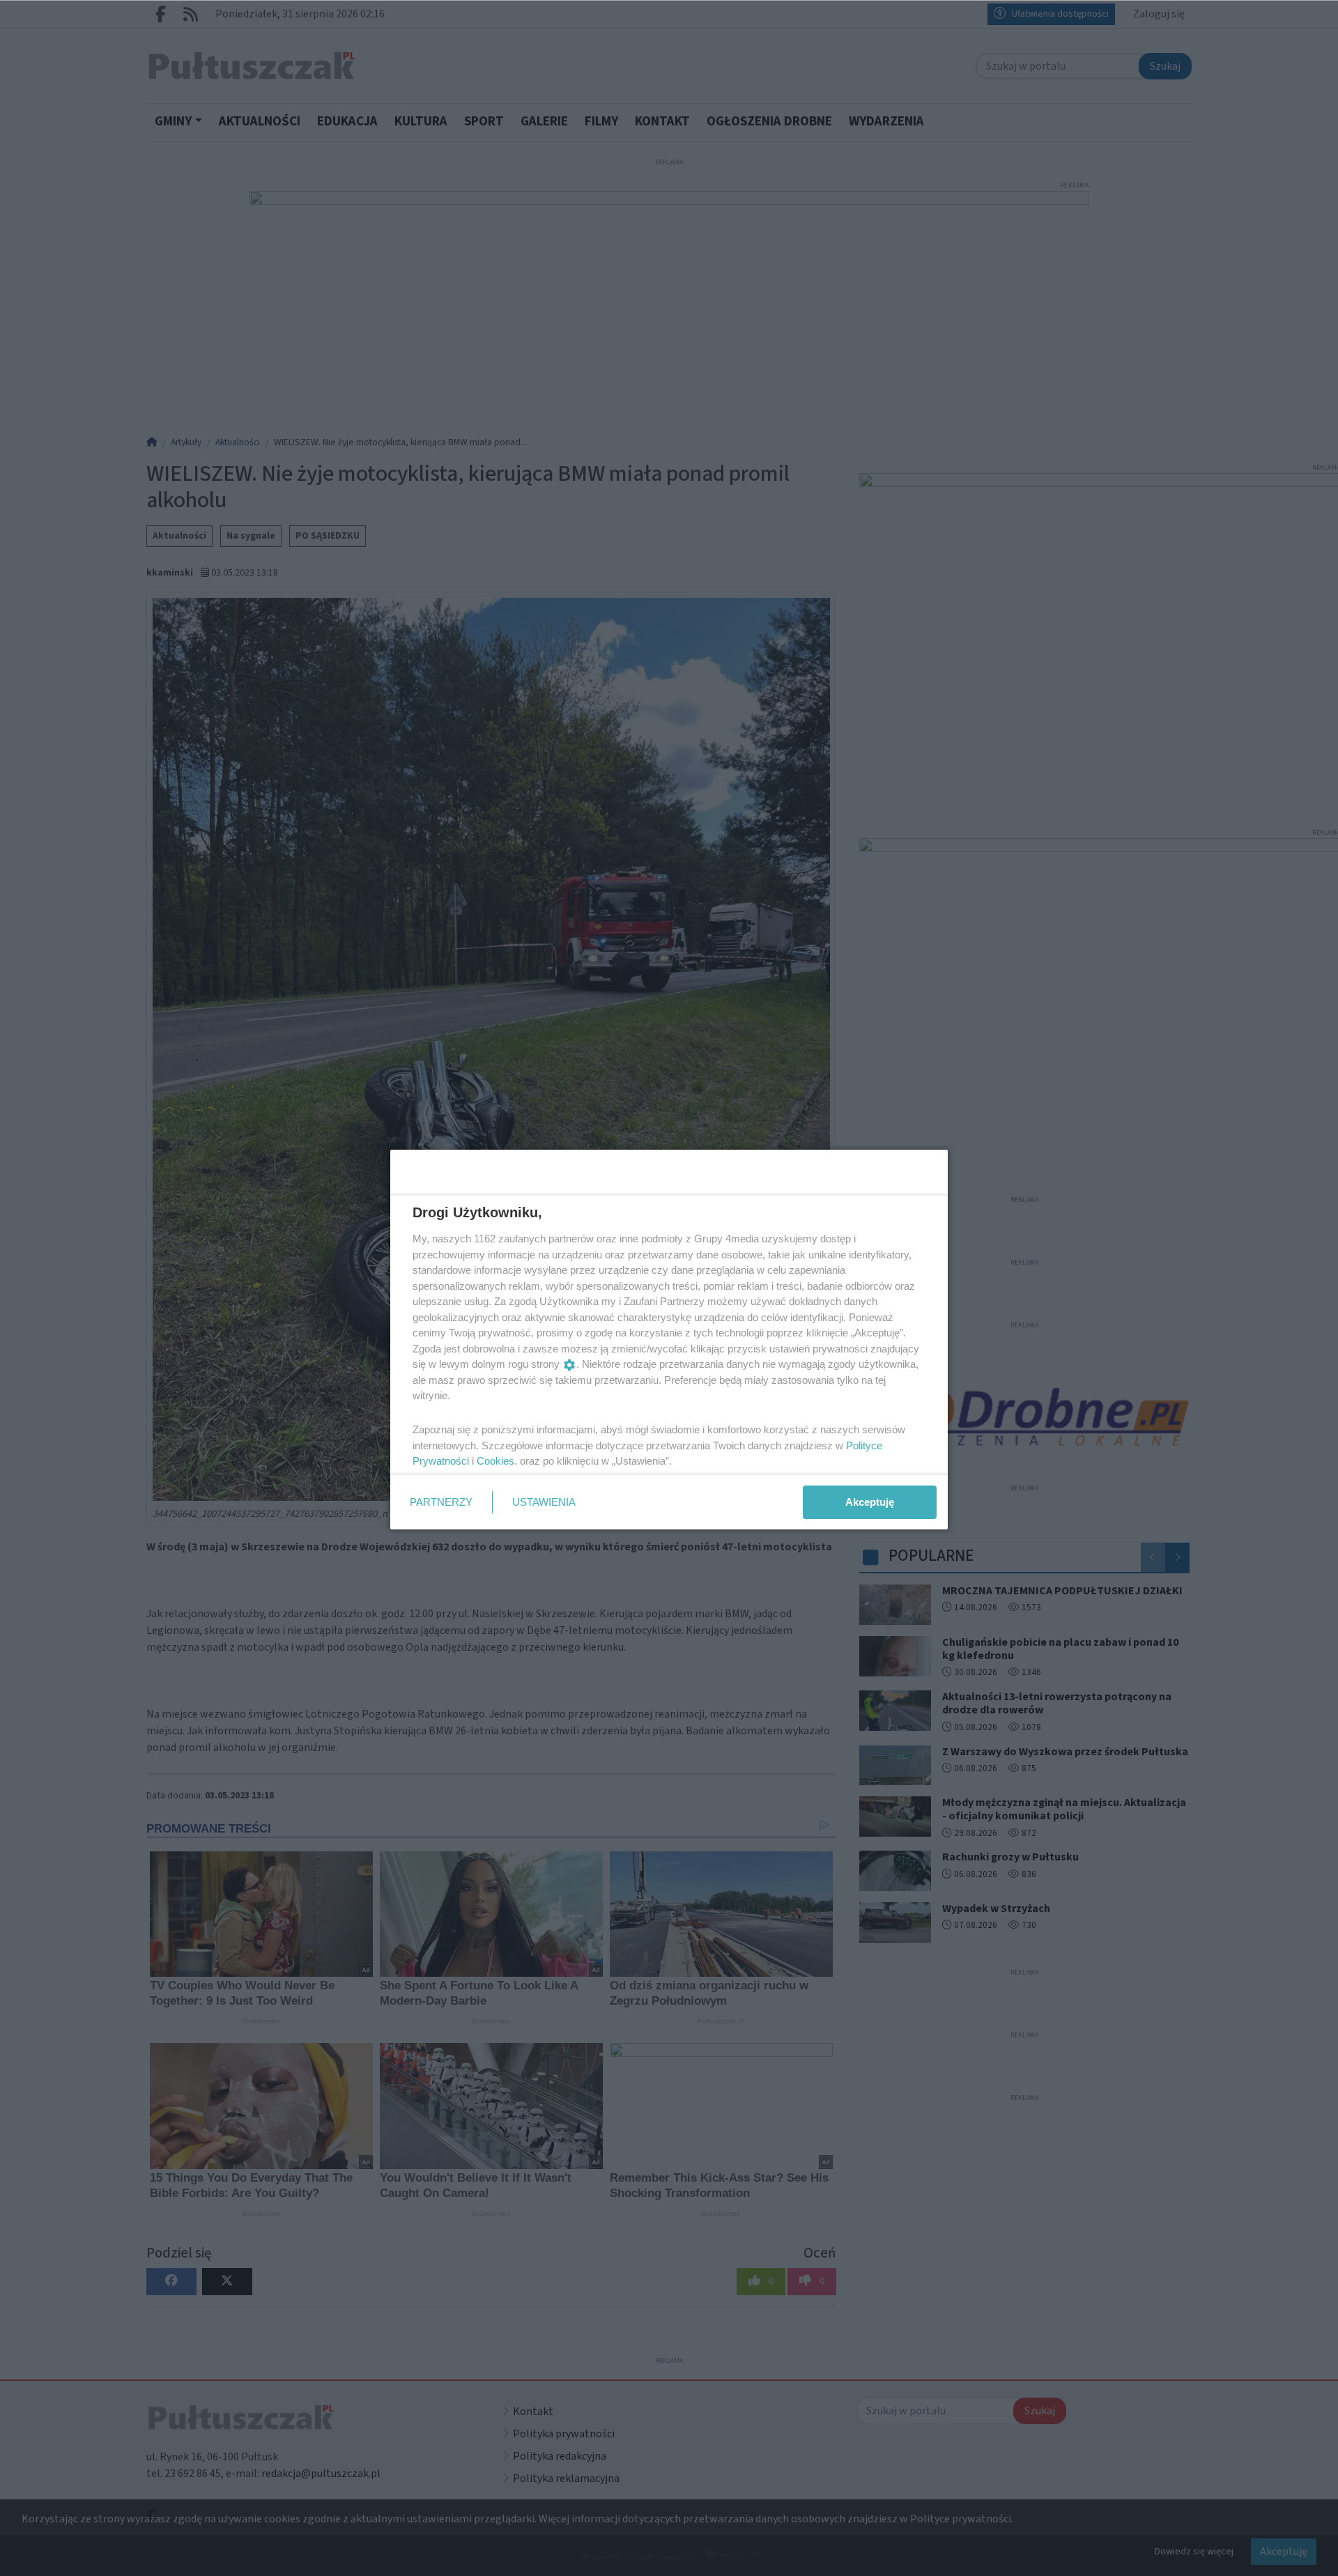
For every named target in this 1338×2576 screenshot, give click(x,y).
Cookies (495, 1461)
